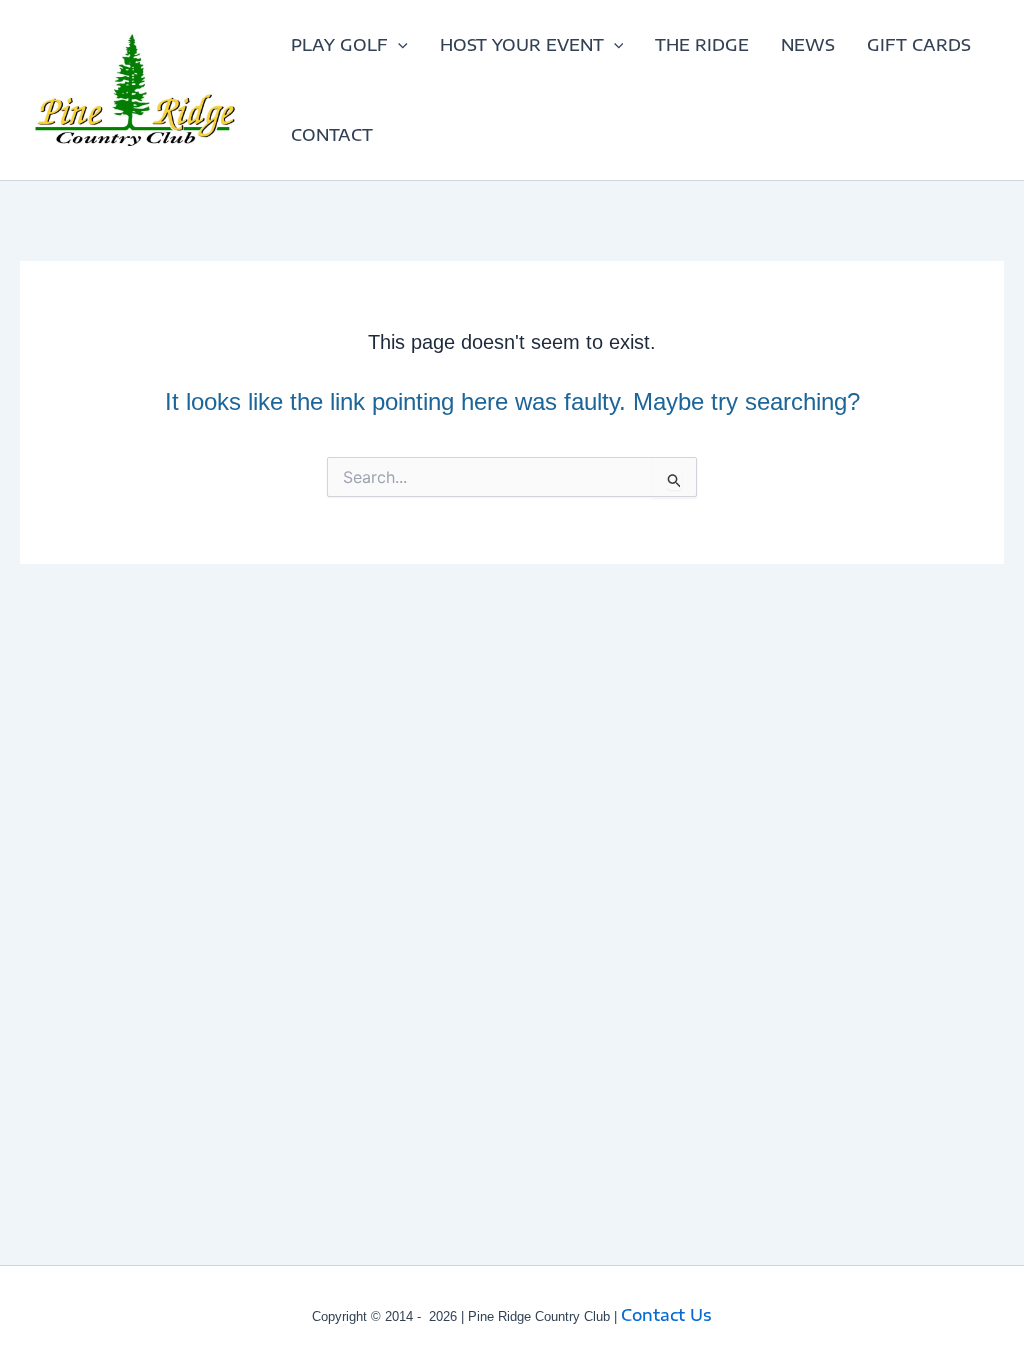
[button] (398, 45)
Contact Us (666, 1315)
